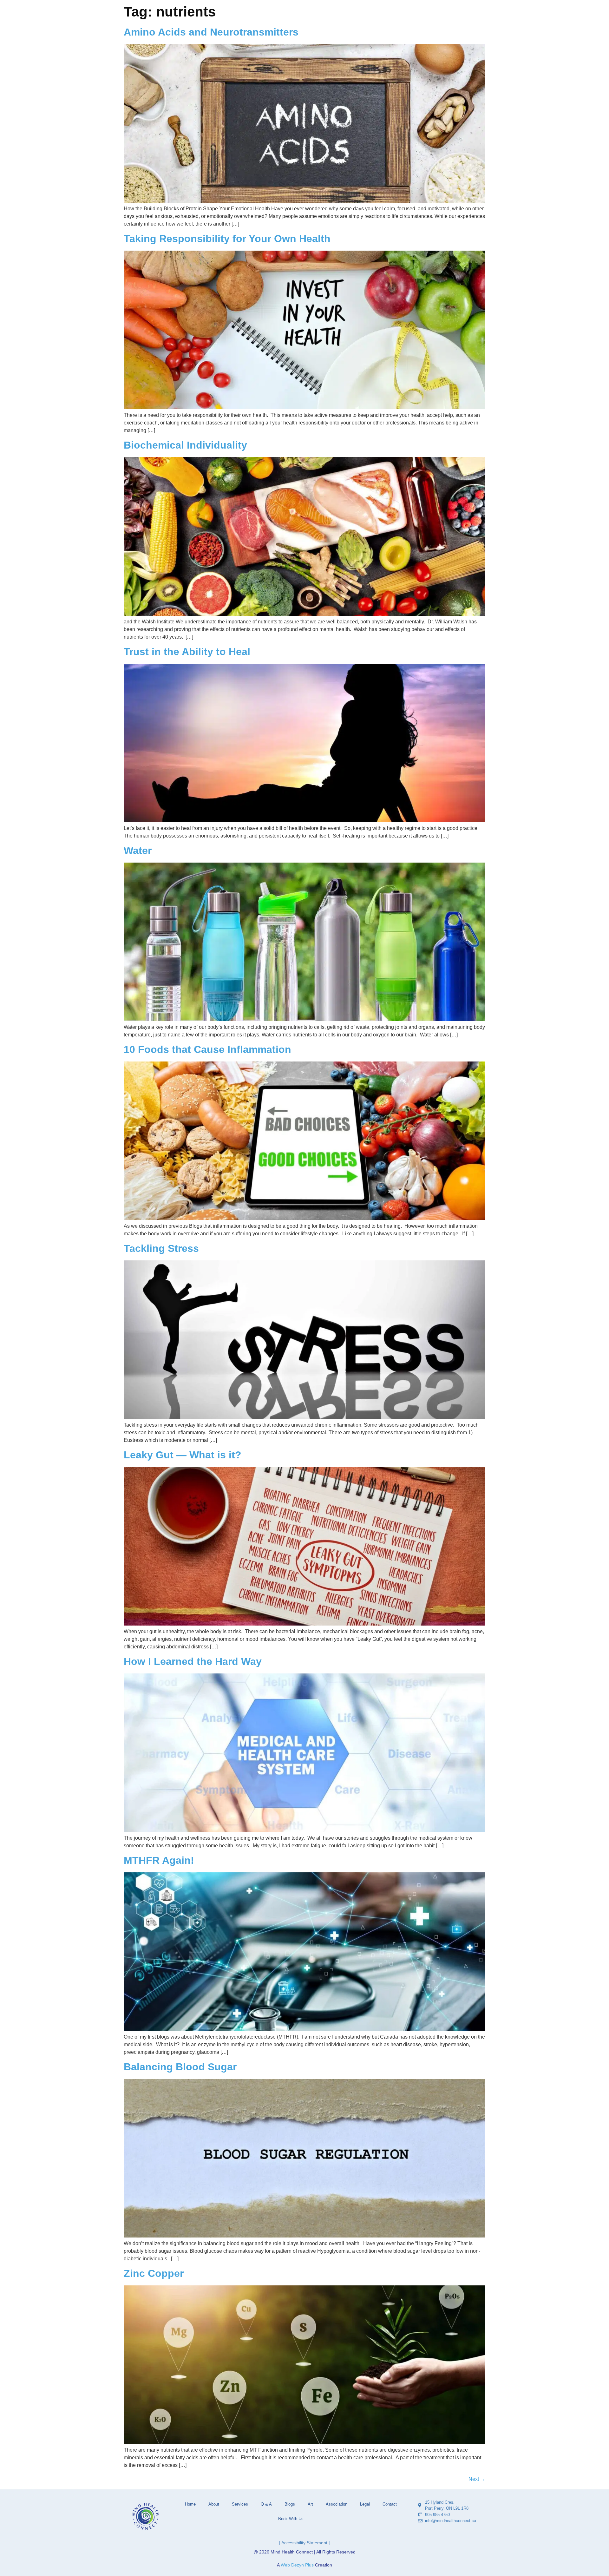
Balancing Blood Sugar (180, 2067)
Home (190, 2504)
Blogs (290, 2504)
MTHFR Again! (159, 1860)
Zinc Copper (154, 2273)
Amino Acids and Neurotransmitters (211, 32)
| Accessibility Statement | (304, 2543)
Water (138, 851)
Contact (390, 2504)
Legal (365, 2504)
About (214, 2504)
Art (310, 2504)
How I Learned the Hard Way (193, 1661)
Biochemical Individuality (185, 445)
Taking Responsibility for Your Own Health (227, 239)
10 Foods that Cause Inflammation (207, 1049)
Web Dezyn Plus (297, 2565)
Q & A (266, 2504)
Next (477, 2479)
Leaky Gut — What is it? (183, 1455)
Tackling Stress (161, 1248)
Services (240, 2504)
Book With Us (291, 2519)
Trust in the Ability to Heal (187, 652)
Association (337, 2504)
